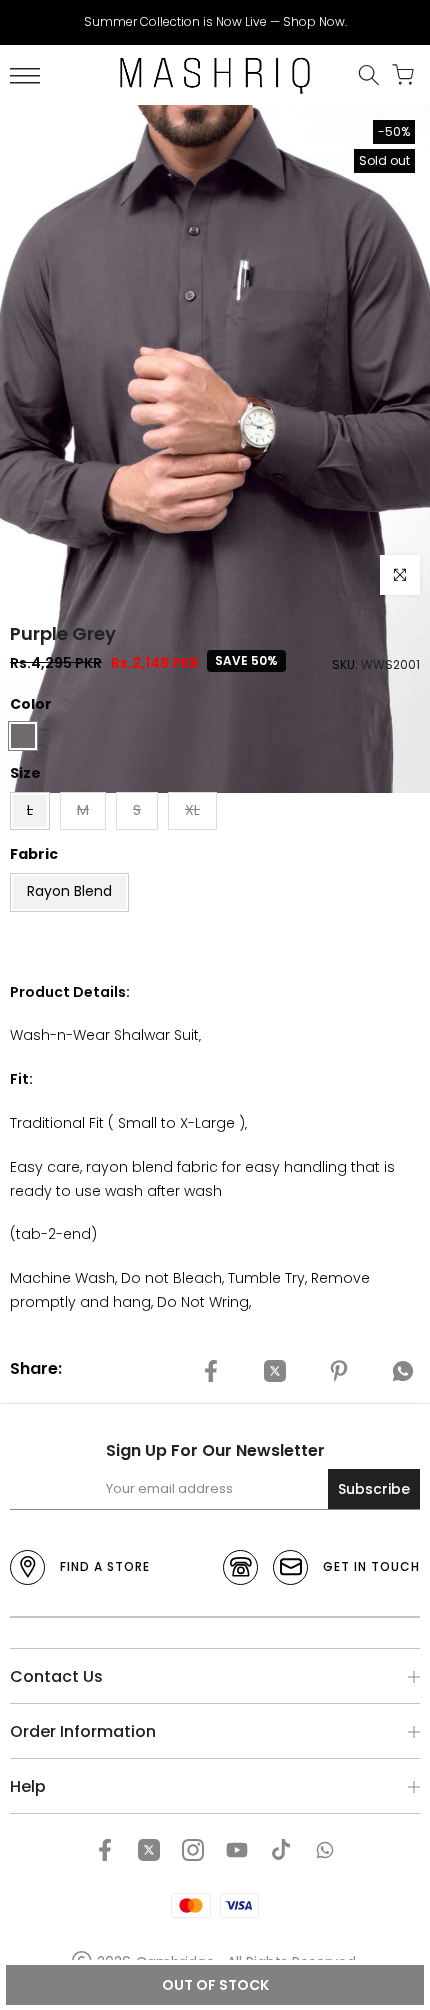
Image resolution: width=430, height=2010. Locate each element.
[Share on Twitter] (275, 1372)
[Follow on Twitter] (149, 1850)
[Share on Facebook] (211, 1372)
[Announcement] (215, 22)
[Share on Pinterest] (339, 1372)
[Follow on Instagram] (193, 1850)
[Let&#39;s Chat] (325, 1850)
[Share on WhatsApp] (403, 1372)
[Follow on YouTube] (237, 1850)
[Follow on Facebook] (105, 1850)
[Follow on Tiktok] (281, 1850)
